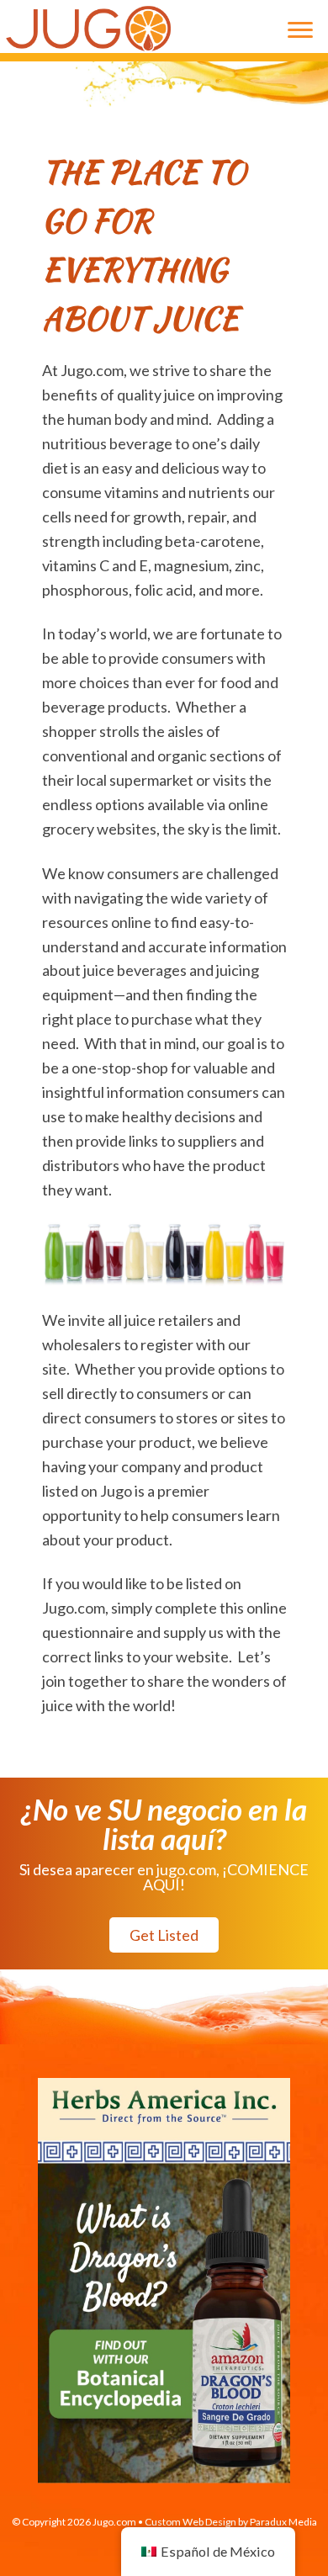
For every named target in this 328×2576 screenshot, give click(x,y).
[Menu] (300, 30)
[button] (164, 1935)
